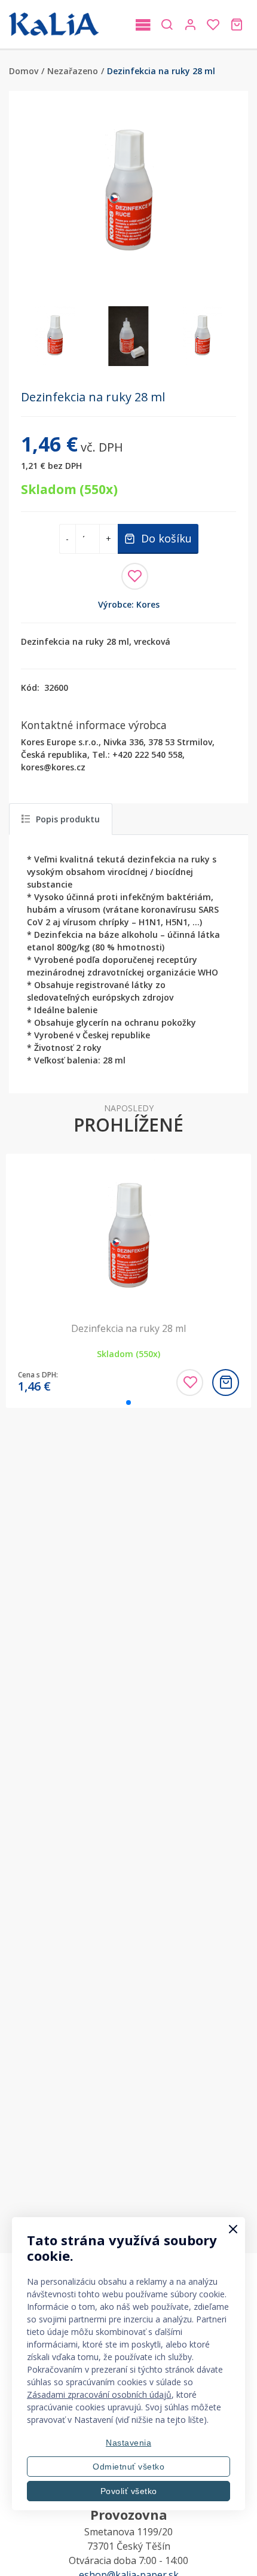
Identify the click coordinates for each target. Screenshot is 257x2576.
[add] (226, 1382)
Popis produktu (68, 819)
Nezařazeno (73, 71)
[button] (222, 193)
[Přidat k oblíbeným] (135, 576)
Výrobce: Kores (129, 604)
